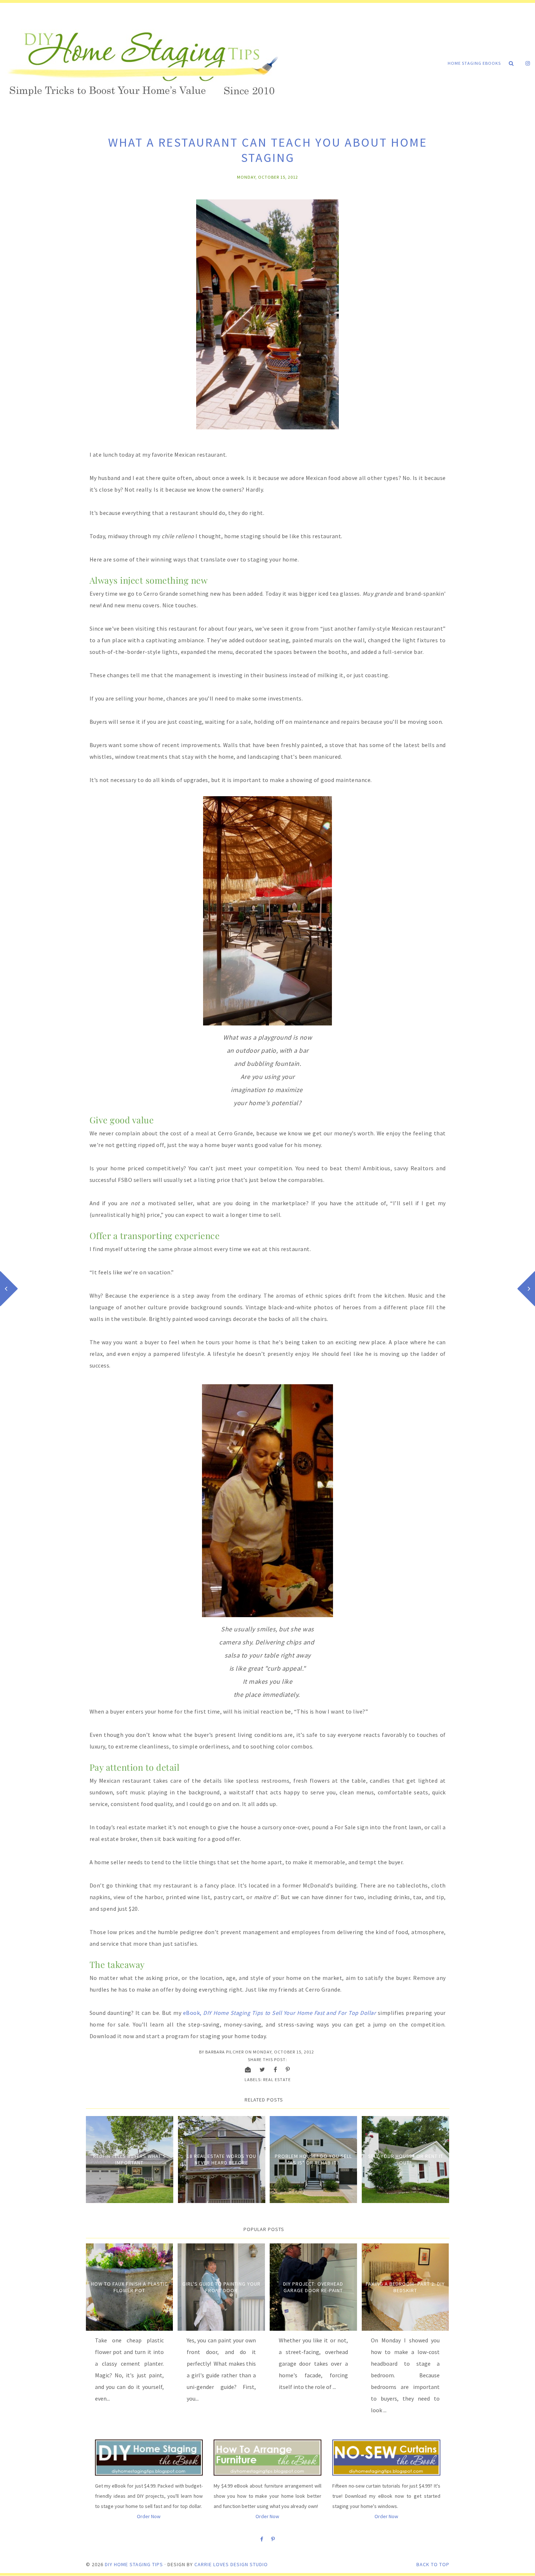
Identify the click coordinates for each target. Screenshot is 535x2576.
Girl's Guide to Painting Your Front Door (221, 2287)
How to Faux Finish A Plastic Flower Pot (129, 2287)
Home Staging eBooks (474, 63)
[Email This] (248, 2069)
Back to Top (433, 2564)
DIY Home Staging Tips (134, 2564)
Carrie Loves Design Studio (231, 2564)
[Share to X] (262, 2069)
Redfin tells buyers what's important (130, 2159)
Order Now (149, 2516)
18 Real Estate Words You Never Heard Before (221, 2159)
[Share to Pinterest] (288, 2069)
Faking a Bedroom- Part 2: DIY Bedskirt (405, 2287)
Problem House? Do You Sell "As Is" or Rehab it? (313, 2159)
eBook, (280, 2013)
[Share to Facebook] (276, 2069)
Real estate (277, 2079)
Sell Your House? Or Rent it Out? (406, 2159)
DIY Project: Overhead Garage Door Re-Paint (313, 2287)
